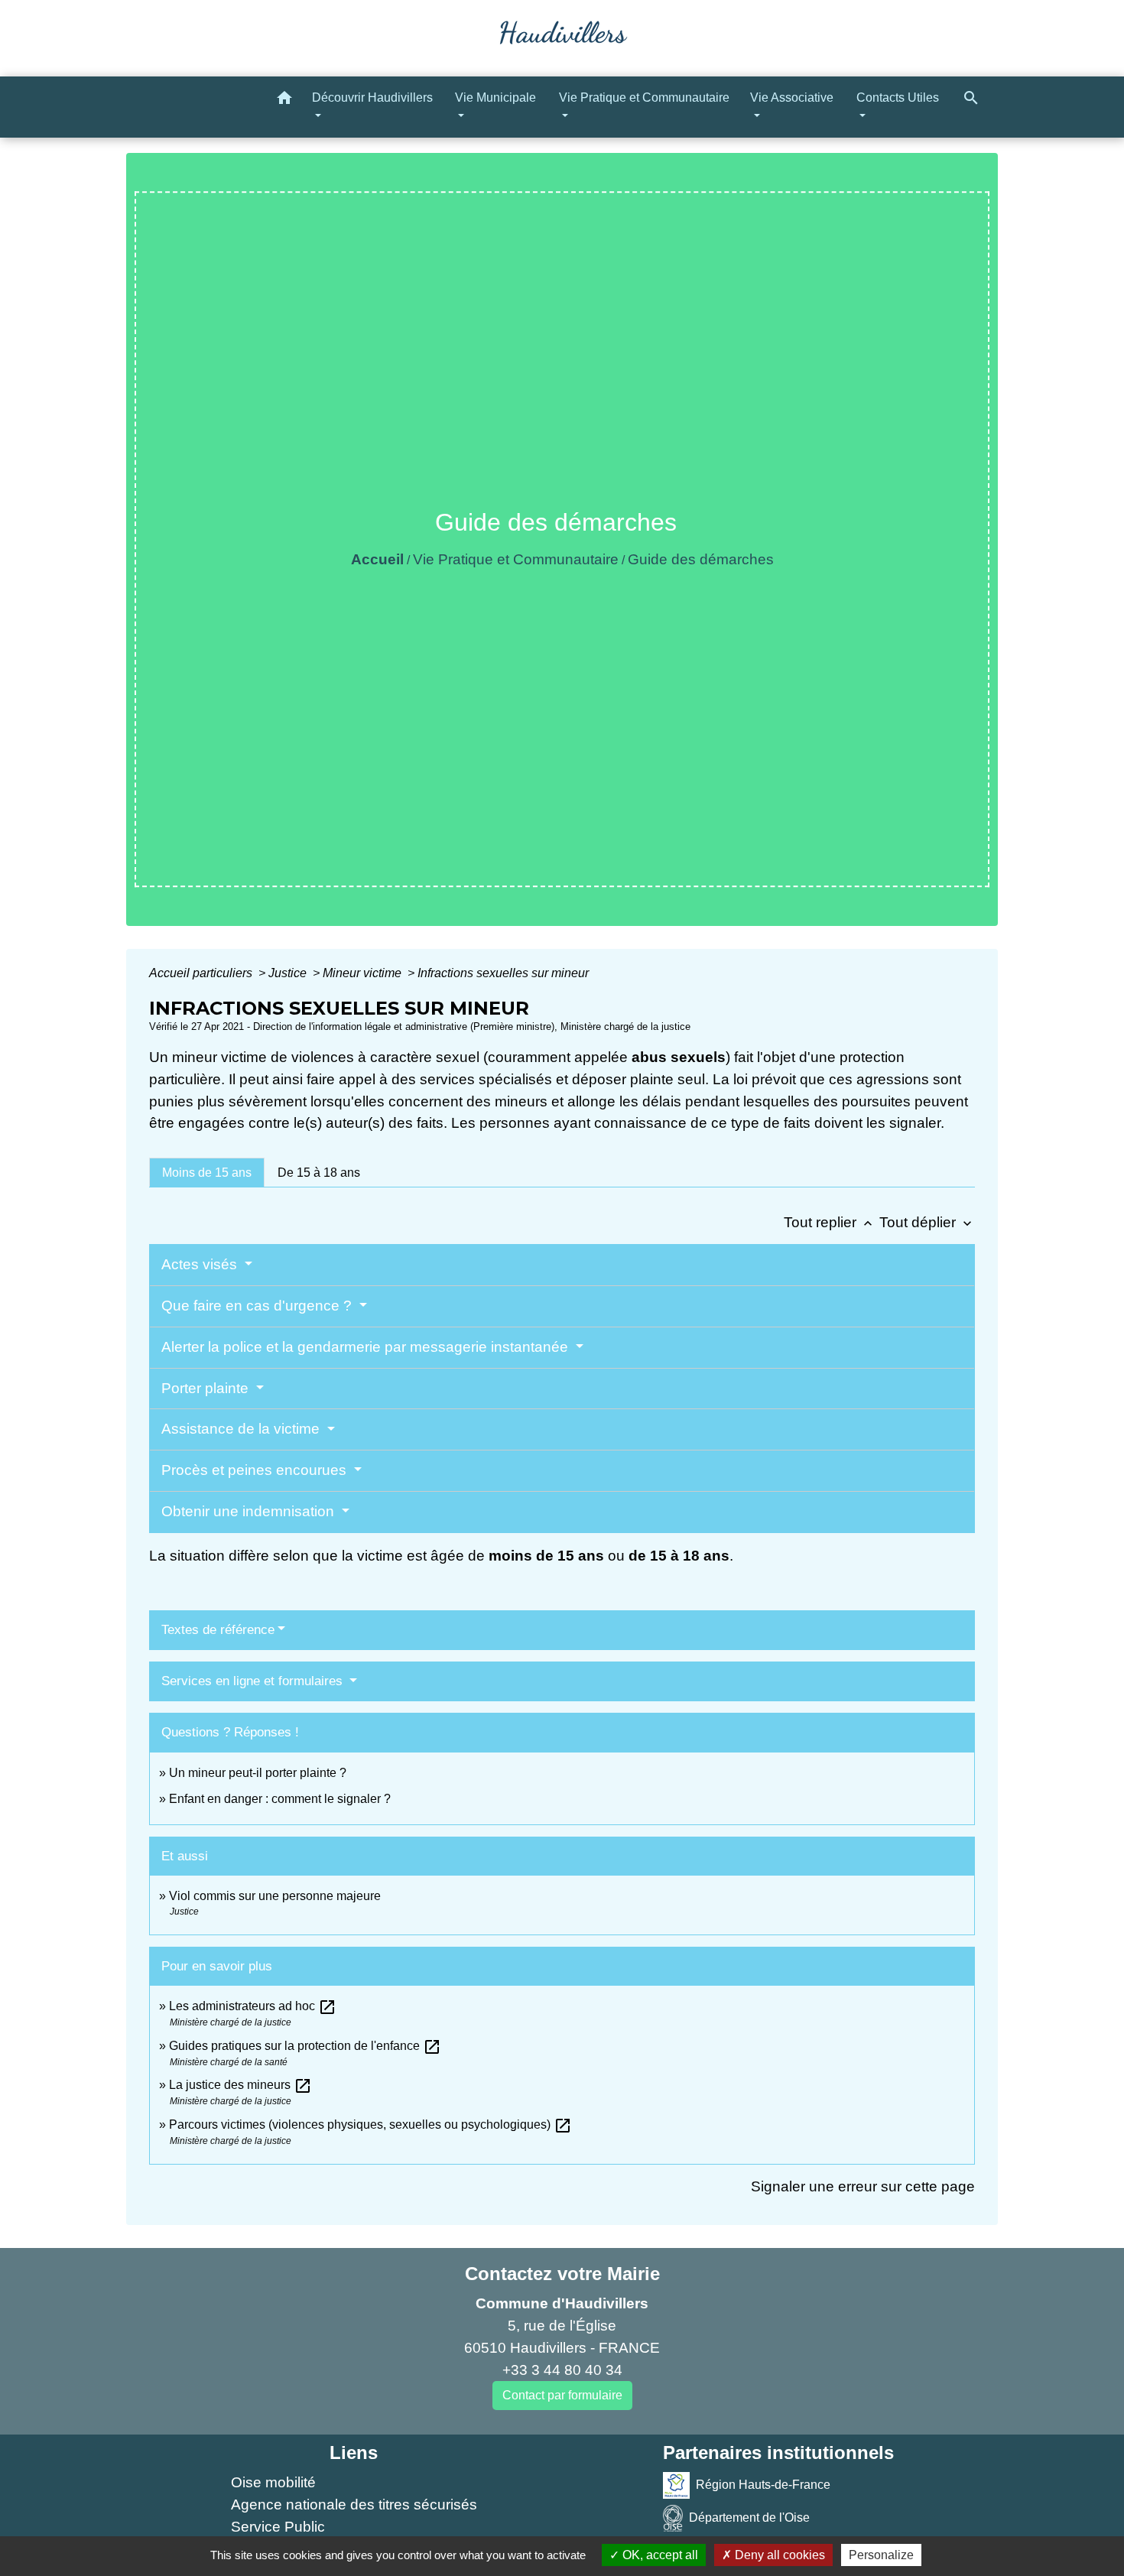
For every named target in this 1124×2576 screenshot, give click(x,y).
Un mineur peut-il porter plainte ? (258, 1773)
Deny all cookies (778, 2555)
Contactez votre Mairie (562, 2274)
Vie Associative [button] (792, 97)
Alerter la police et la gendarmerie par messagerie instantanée (367, 1347)
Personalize (881, 2555)
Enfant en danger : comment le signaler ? (280, 1799)
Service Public (278, 2527)
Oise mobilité (273, 2482)
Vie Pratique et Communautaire (516, 559)
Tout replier (830, 1222)
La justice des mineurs (240, 2085)
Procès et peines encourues (256, 1470)
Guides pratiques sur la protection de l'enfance (305, 2046)
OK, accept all (659, 2555)
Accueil (377, 559)
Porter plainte (207, 1388)
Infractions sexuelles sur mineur (503, 973)
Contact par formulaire (562, 2395)
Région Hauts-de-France (763, 2485)
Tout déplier (927, 1222)
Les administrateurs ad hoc (253, 2006)
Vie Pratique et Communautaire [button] (644, 97)
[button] (284, 101)
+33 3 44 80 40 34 (562, 2370)
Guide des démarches (701, 559)
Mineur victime (364, 973)
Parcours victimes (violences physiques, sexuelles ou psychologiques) (370, 2124)
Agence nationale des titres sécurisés (354, 2505)
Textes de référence (218, 1630)
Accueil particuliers (202, 973)
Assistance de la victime (242, 1429)
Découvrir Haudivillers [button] (372, 97)
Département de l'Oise (749, 2518)
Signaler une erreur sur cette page (863, 2186)
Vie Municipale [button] (495, 97)
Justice (289, 973)
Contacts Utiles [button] (898, 97)
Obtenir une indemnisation (250, 1511)
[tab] (207, 1172)
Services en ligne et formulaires (254, 1681)
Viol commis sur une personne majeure (275, 1896)
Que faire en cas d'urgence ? (258, 1306)
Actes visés (201, 1264)
